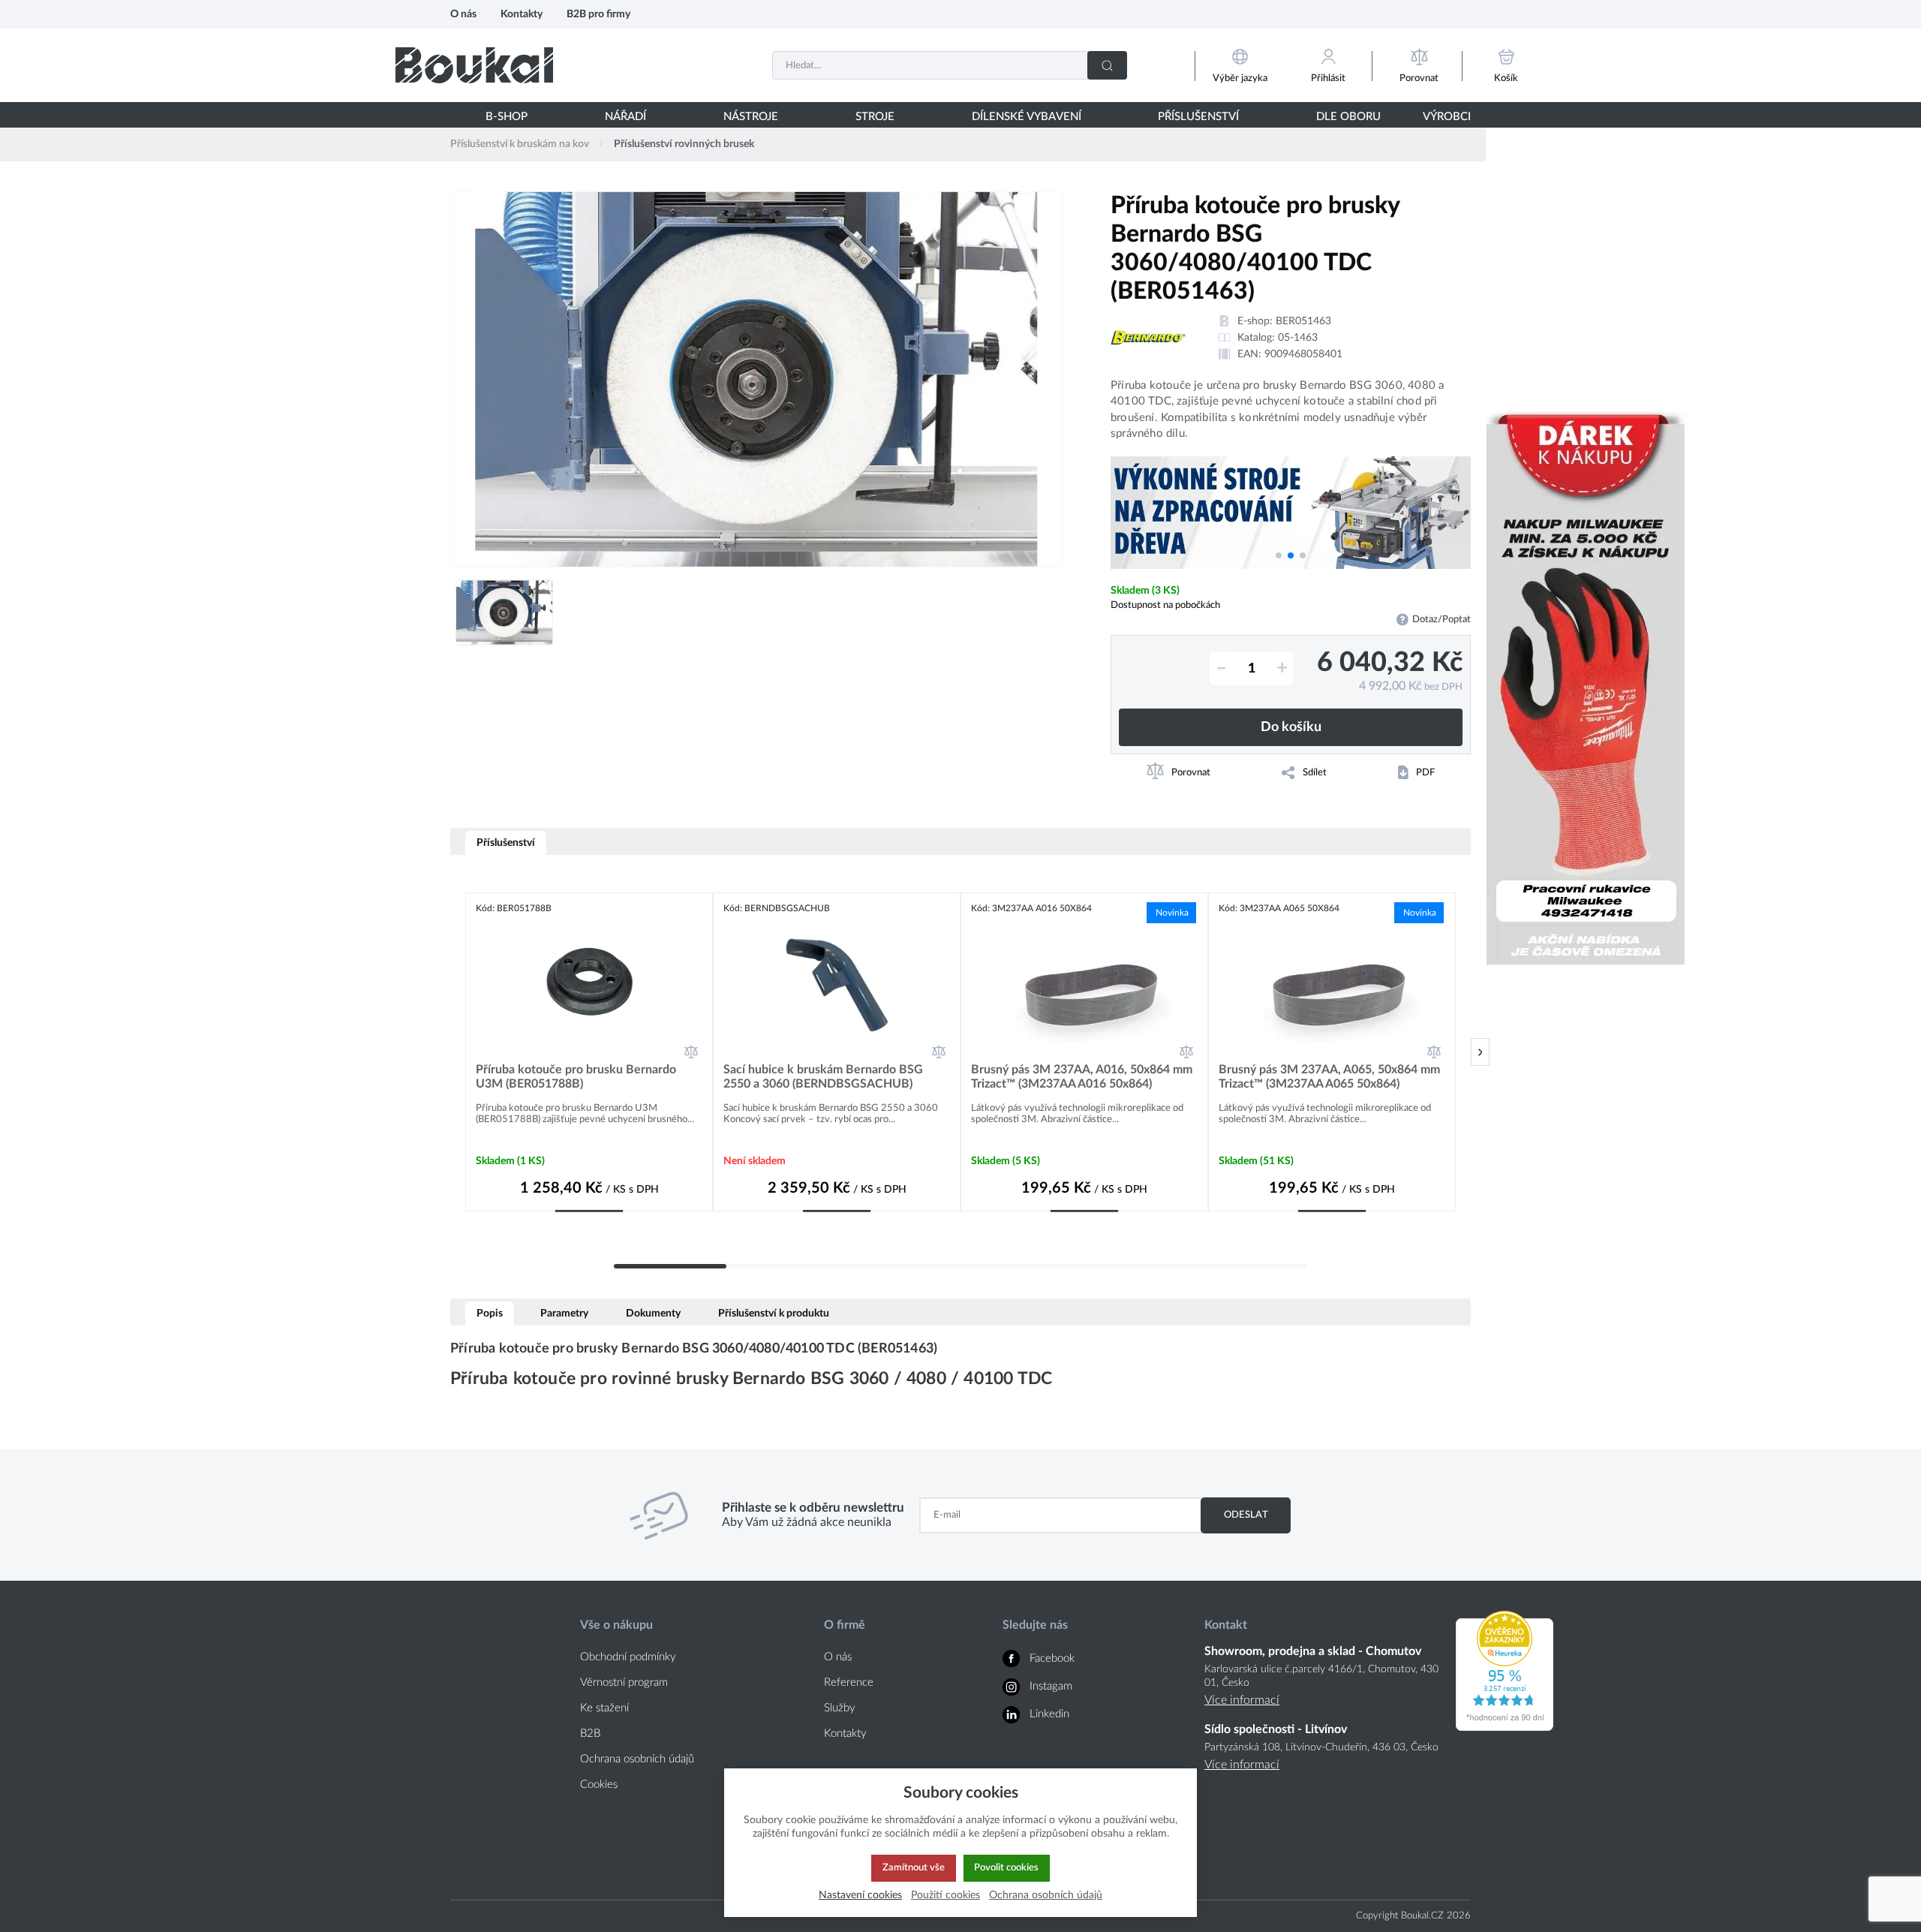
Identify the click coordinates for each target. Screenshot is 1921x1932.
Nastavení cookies (860, 1895)
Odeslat (1246, 1515)
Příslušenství (506, 843)
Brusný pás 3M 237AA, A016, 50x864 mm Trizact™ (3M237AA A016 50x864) (1082, 1077)
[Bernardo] (1148, 338)
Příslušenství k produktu (774, 1313)
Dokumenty (653, 1313)
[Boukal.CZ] (474, 65)
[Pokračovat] (1480, 1052)
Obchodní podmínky (628, 1657)
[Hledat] (1107, 65)
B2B (590, 1733)
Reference (849, 1682)
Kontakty (522, 14)
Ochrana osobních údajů (637, 1759)
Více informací (1242, 1700)
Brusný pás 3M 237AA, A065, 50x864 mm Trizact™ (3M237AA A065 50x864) (1329, 1077)
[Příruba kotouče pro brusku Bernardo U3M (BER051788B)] (589, 981)
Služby (840, 1708)
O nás (463, 14)
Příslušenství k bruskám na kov (520, 144)
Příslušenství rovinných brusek (684, 144)
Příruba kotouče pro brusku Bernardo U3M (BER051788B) (576, 1077)
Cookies (599, 1785)
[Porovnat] (691, 1052)
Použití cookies (945, 1895)
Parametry (564, 1313)
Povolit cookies (1006, 1867)
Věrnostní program (624, 1682)
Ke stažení (604, 1708)
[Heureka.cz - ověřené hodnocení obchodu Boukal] (1505, 1727)
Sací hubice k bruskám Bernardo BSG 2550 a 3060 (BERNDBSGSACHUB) (823, 1077)
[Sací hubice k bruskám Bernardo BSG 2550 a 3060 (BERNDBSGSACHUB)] (837, 981)
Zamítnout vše (914, 1867)
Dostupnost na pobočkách (1165, 605)
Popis (490, 1313)
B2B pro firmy (598, 14)
